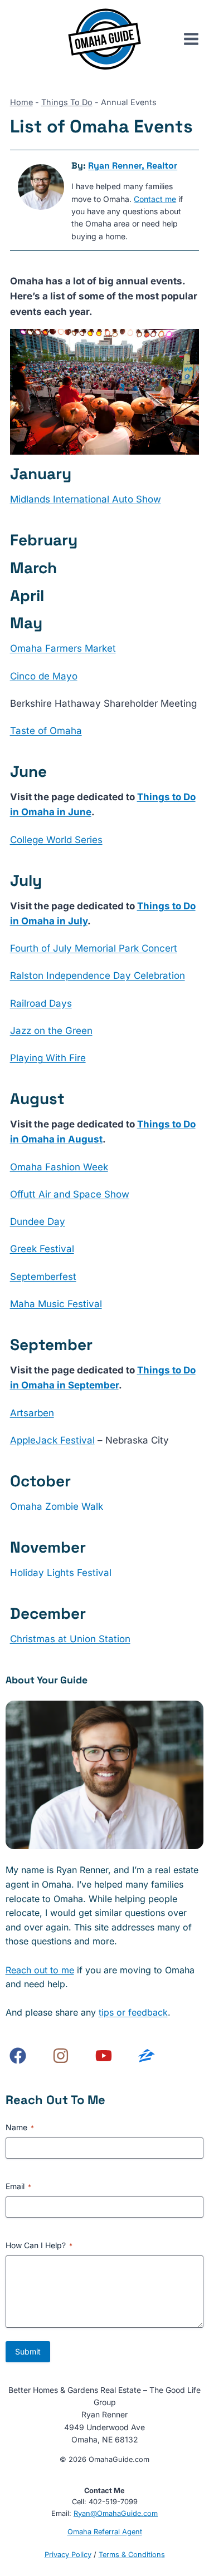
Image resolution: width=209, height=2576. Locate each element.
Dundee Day (38, 1221)
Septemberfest (43, 1277)
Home (21, 102)
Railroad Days (41, 1003)
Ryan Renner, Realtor (133, 166)
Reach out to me (40, 1970)
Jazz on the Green (51, 1031)
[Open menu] (196, 39)
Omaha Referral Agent (105, 2532)
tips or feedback (133, 2012)
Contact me (155, 199)
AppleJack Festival (52, 1440)
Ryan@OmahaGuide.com (116, 2513)
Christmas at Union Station (70, 1639)
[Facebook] (18, 2056)
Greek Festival (42, 1249)
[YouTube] (104, 2056)
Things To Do (67, 102)
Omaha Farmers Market (63, 648)
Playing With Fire (48, 1058)
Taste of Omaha (46, 731)
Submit (28, 2351)
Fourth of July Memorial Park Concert (94, 948)
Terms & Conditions (132, 2555)
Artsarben (32, 1413)
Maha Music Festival (56, 1304)
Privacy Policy (68, 2555)
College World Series (56, 840)
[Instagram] (61, 2056)
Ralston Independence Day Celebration (98, 976)
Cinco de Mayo (44, 676)
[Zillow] (147, 2056)
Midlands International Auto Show (86, 499)
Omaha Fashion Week (59, 1167)
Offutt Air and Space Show (70, 1194)
